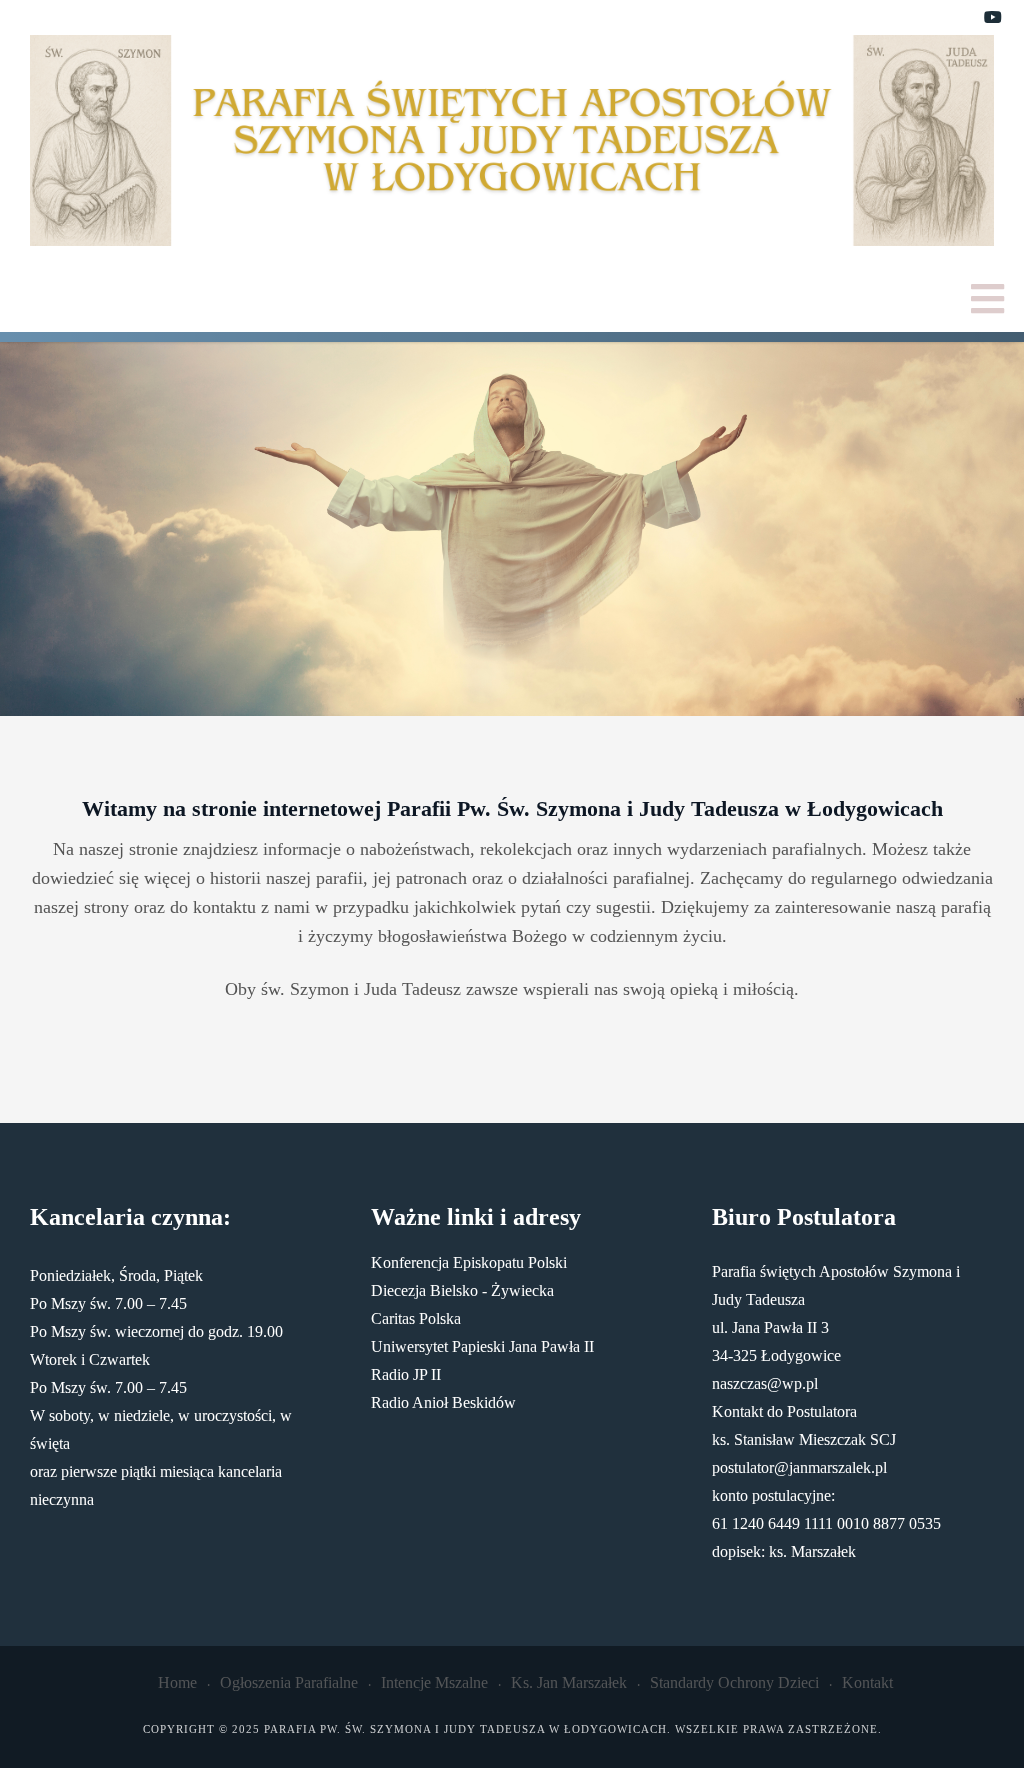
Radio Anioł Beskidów (443, 1402)
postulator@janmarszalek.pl (799, 1467)
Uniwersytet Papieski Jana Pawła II (482, 1346)
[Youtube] (993, 18)
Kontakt (867, 1682)
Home (177, 1682)
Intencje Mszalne (434, 1682)
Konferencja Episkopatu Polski (469, 1262)
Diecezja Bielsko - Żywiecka (462, 1290)
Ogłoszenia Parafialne (289, 1682)
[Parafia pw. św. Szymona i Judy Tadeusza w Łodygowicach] (512, 140)
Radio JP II (406, 1374)
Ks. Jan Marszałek (569, 1682)
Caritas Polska (416, 1318)
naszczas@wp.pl (765, 1383)
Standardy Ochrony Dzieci (734, 1682)
